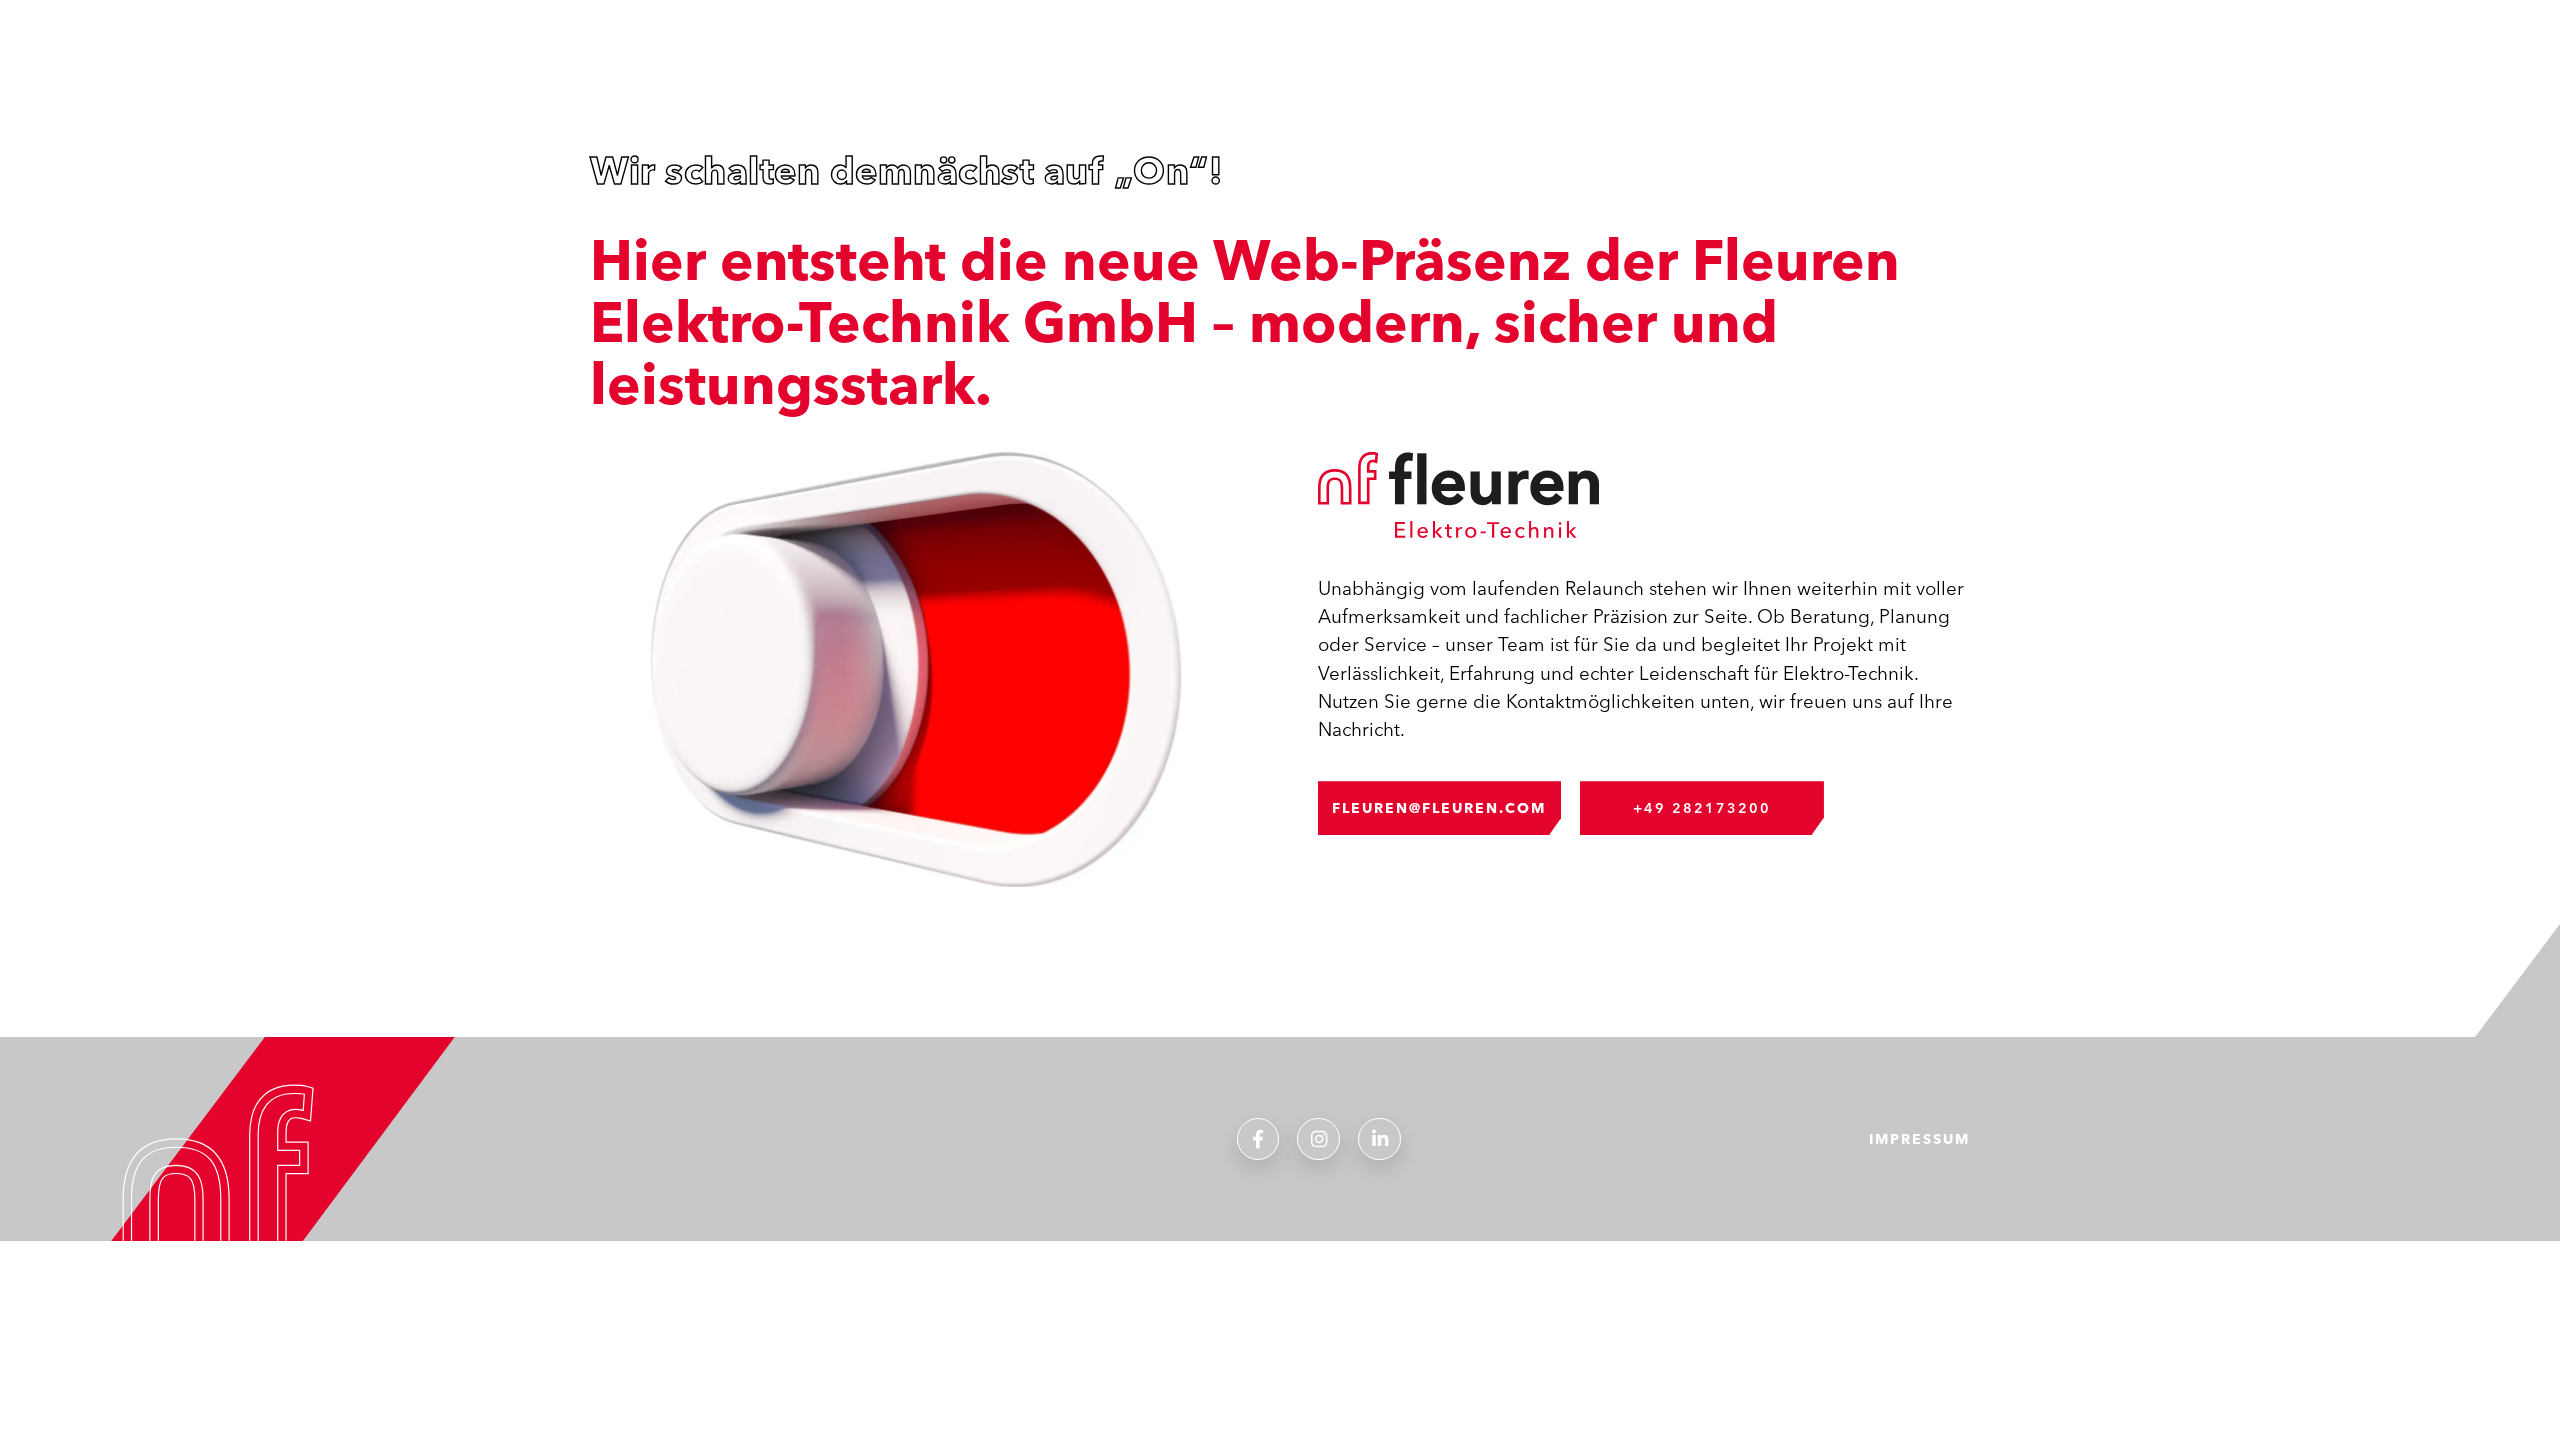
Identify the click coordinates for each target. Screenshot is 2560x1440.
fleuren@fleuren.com (1439, 808)
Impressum (1919, 1139)
